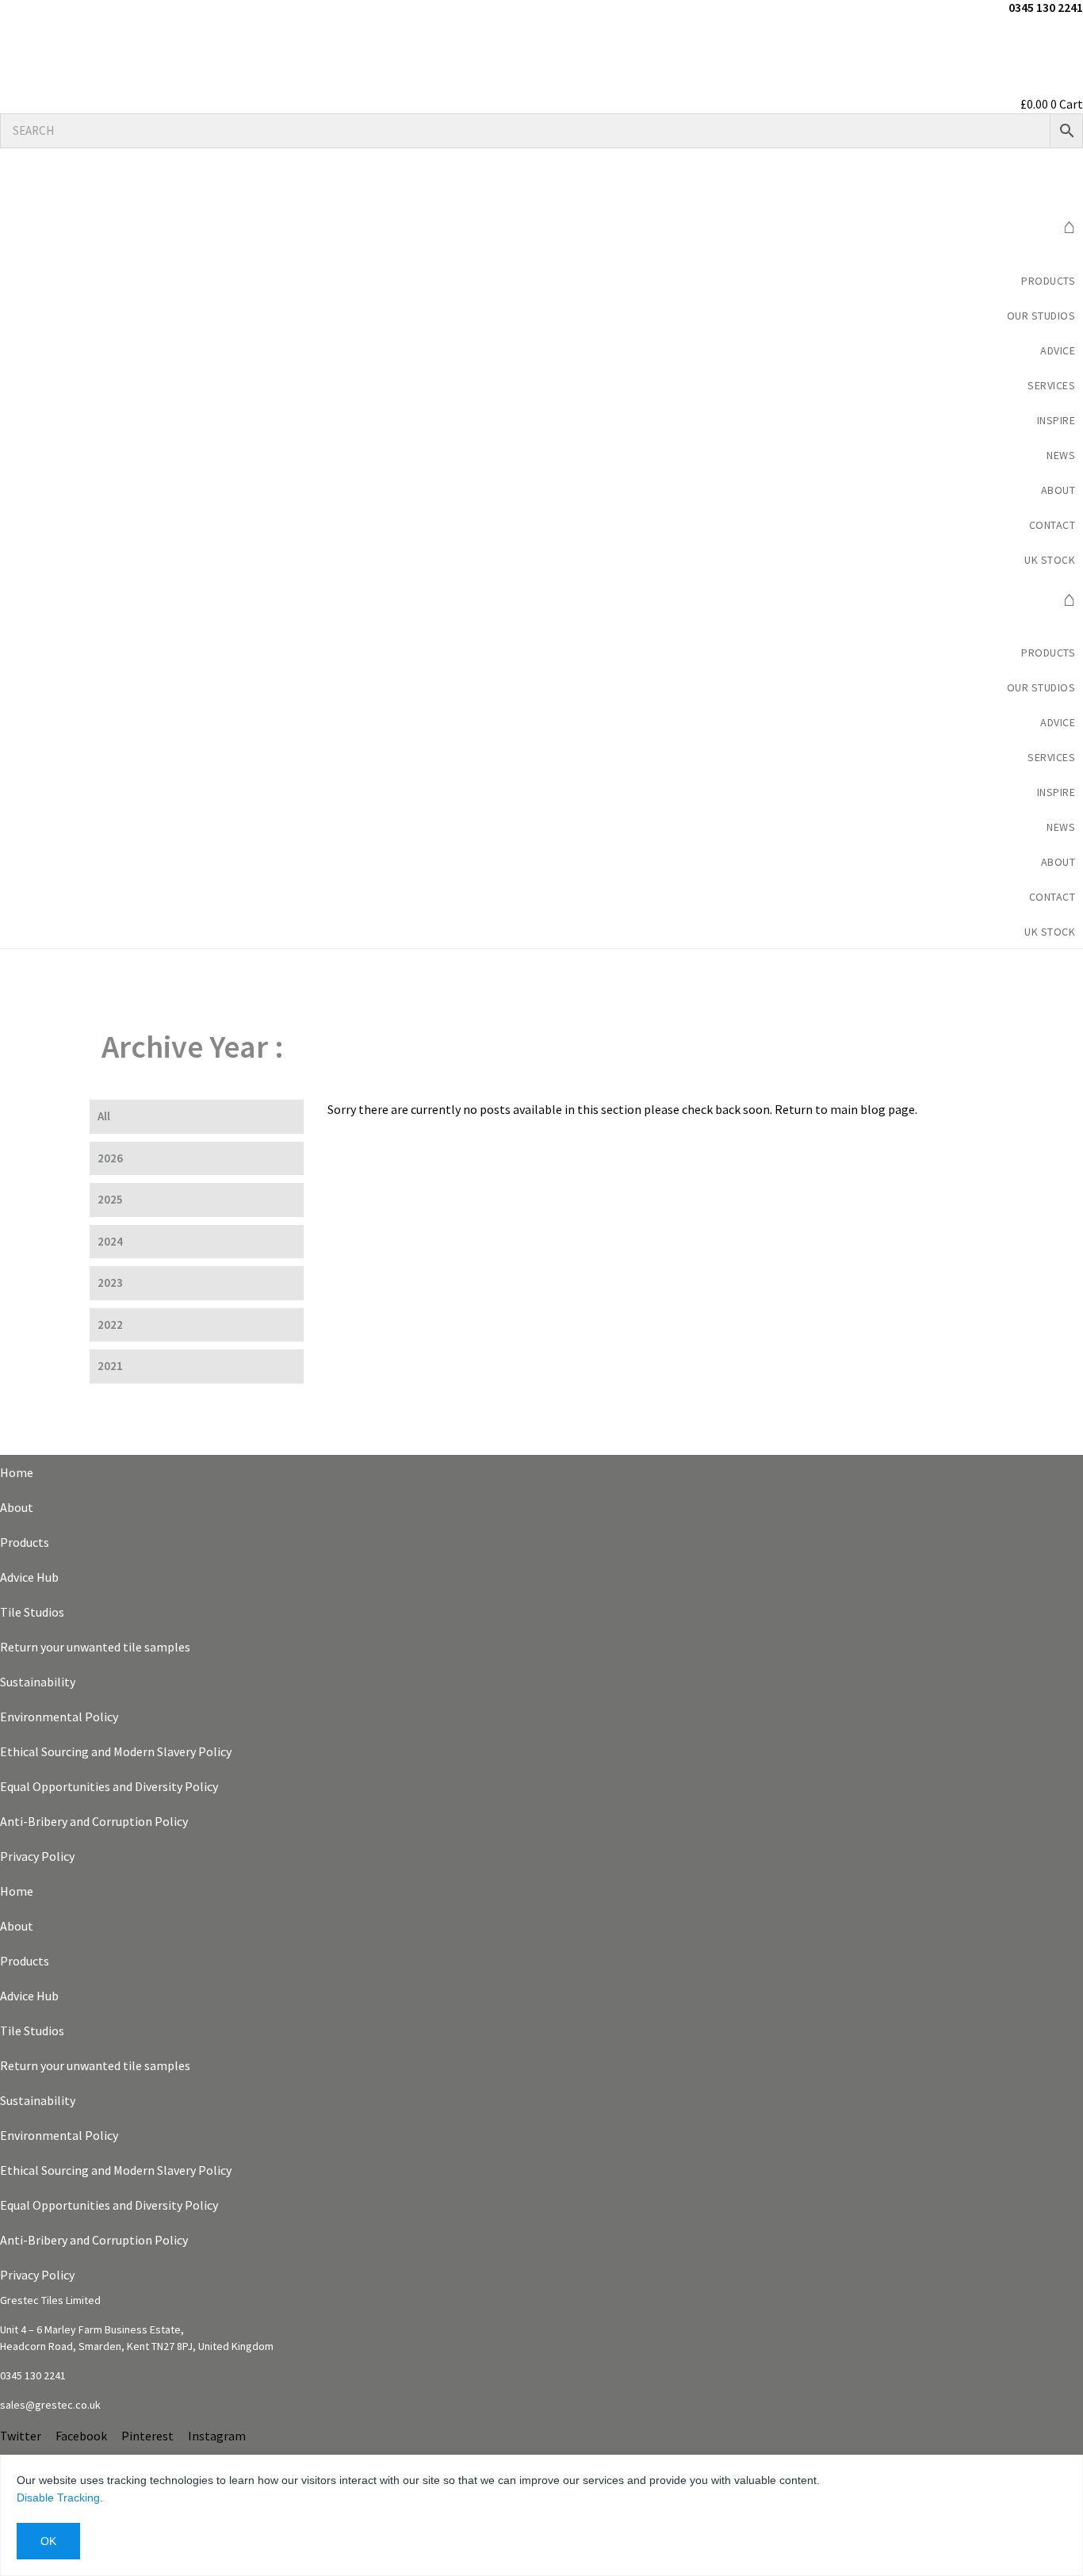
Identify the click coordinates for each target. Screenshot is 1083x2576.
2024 (110, 1241)
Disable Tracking (58, 2498)
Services (1051, 385)
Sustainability (38, 1682)
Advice (1058, 350)
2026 (110, 1158)
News (1061, 455)
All (104, 1116)
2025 (110, 1199)
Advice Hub (29, 1577)
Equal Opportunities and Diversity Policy (109, 1786)
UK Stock (1050, 560)
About (17, 1507)
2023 (110, 1282)
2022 (110, 1324)
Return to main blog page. (845, 1109)
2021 (110, 1366)
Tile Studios (32, 1612)
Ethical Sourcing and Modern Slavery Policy (116, 1751)
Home (17, 1472)
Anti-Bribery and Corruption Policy (94, 1821)
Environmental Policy (59, 1717)
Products (1048, 281)
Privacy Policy (37, 1856)
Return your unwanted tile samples (95, 1647)
